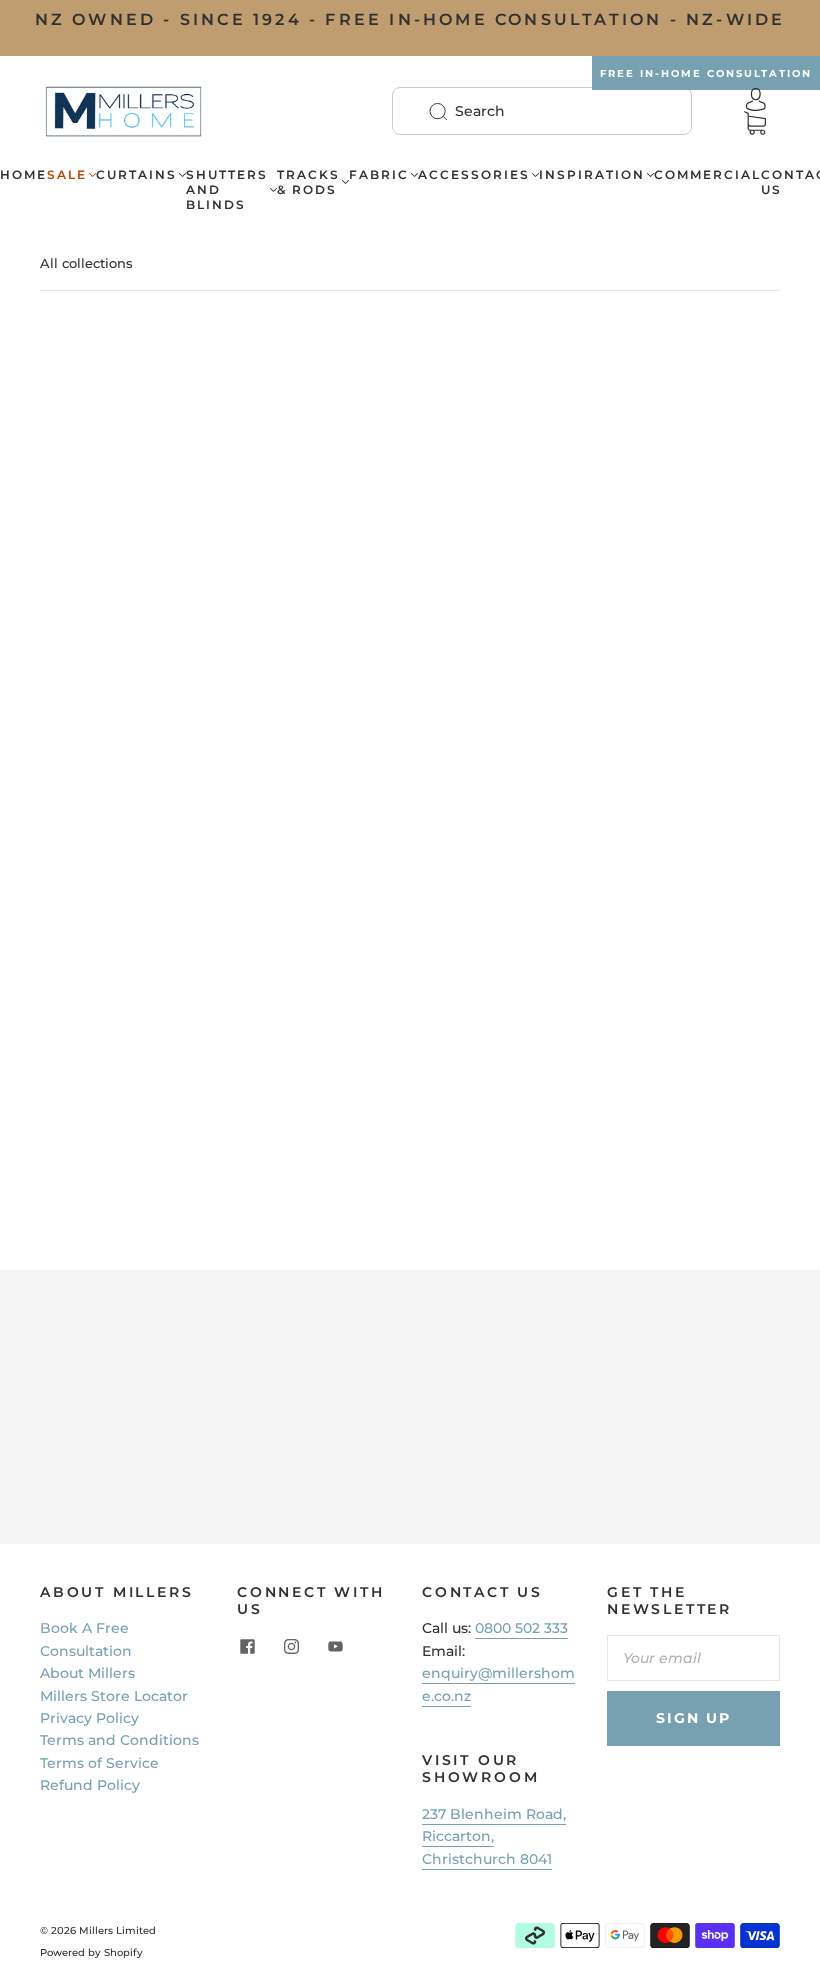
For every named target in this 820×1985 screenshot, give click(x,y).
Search (480, 111)
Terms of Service (99, 1763)
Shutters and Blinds (227, 189)
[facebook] (247, 1647)
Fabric (379, 174)
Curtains (136, 174)
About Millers (87, 1673)
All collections (86, 263)
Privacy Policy (89, 1718)
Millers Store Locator (114, 1696)
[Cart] (755, 123)
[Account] (756, 99)
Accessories (474, 174)
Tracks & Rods (308, 182)
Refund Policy (90, 1785)
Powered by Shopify (91, 1952)
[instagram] (291, 1647)
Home (23, 174)
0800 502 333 (521, 1628)
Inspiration (592, 174)
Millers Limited (117, 1930)
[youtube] (335, 1647)
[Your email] (693, 1658)
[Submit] (451, 111)
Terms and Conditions (119, 1740)
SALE (67, 174)
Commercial (707, 174)
